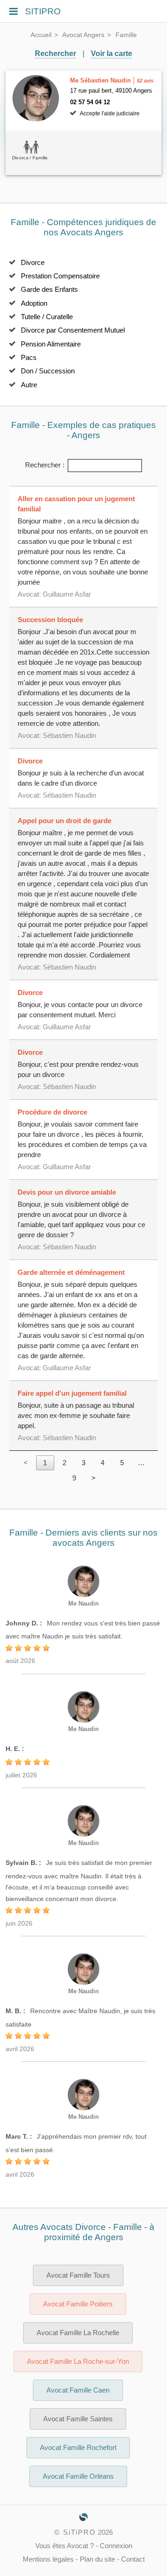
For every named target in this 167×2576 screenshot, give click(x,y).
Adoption (34, 303)
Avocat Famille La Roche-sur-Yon (78, 2362)
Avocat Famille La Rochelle (78, 2333)
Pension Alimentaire (51, 344)
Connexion (116, 2546)
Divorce (33, 263)
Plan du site (97, 2559)
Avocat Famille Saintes (78, 2419)
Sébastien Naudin (69, 736)
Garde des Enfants (49, 290)
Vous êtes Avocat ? (64, 2546)
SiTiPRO (80, 2532)
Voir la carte (112, 54)
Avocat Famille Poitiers (78, 2304)
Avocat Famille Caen (78, 2390)
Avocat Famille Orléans (78, 2476)
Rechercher (55, 54)
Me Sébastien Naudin (100, 80)
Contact (133, 2559)
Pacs (29, 358)
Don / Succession (48, 371)
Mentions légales (48, 2559)
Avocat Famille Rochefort (78, 2448)
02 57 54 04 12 (90, 102)
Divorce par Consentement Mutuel (73, 330)
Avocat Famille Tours (78, 2275)
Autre (29, 385)
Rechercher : (45, 465)
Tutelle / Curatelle (47, 317)
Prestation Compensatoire (60, 276)
